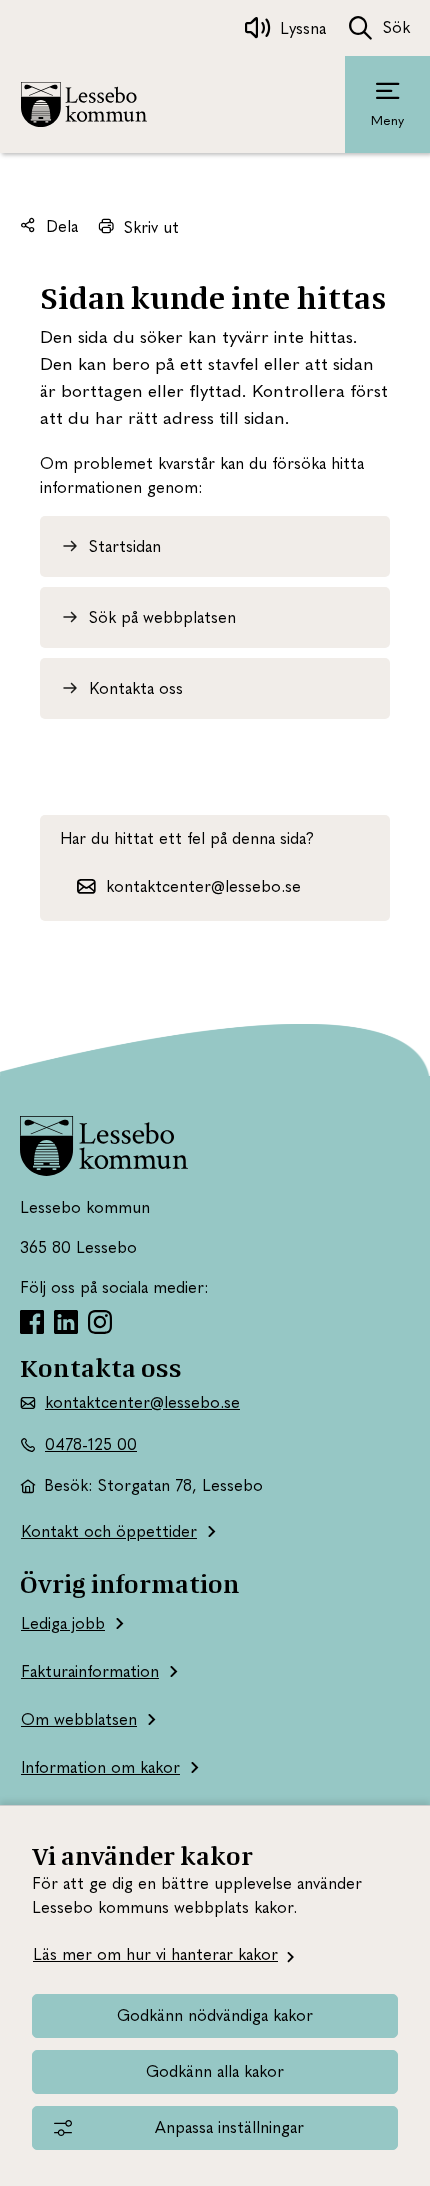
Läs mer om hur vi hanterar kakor (155, 1954)
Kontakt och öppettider (109, 1531)
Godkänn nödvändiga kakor (215, 2015)
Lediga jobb (63, 1623)
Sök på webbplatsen (162, 617)
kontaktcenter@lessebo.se (142, 1402)
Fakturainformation (90, 1671)
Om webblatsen (79, 1719)
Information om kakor (100, 1767)
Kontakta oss (136, 688)
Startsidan (125, 546)
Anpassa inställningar (229, 2127)
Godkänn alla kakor (215, 2071)
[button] (188, 886)
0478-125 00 (91, 1444)
